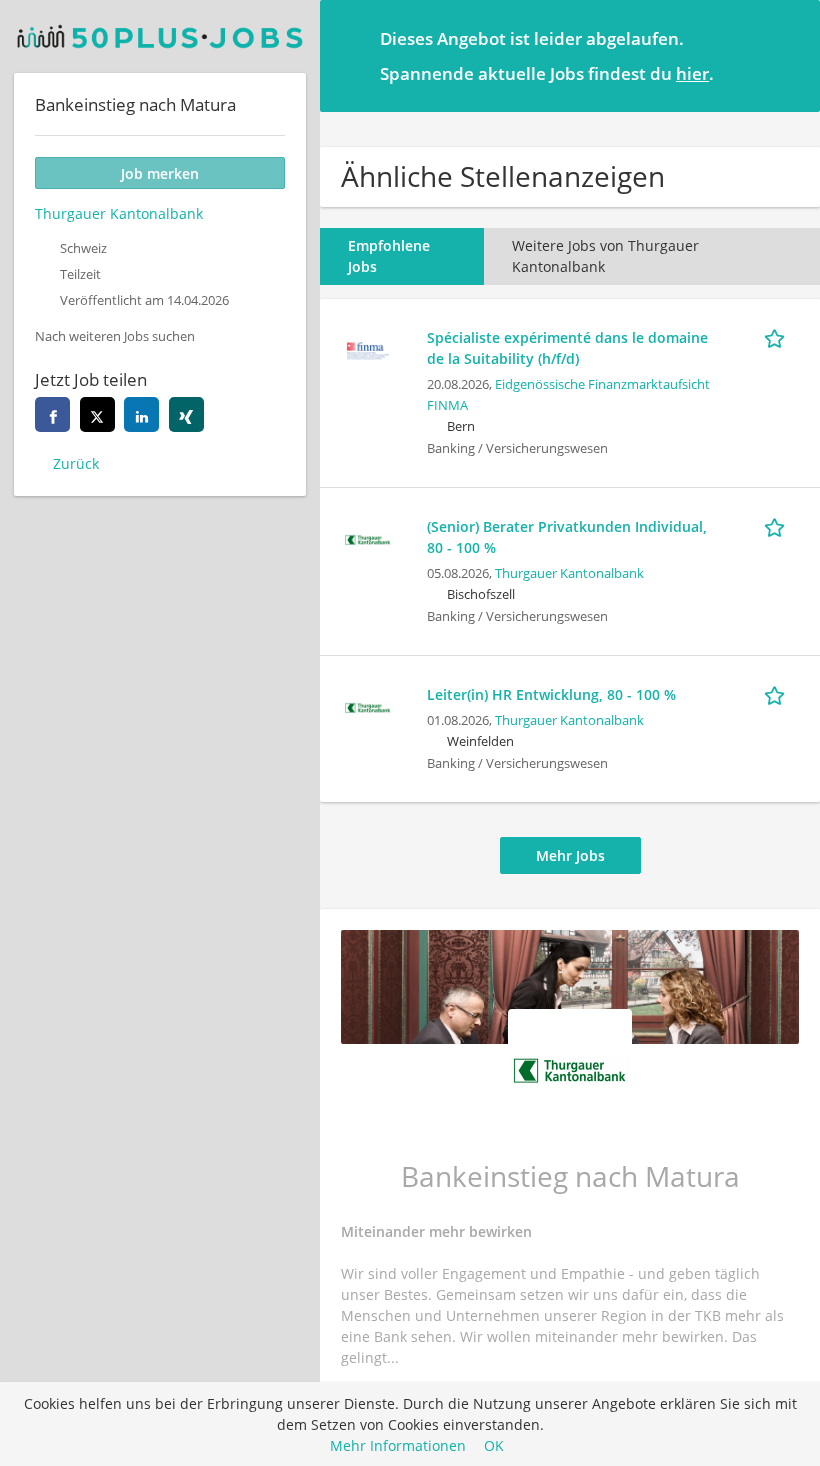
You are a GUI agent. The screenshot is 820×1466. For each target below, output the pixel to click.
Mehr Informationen (398, 1445)
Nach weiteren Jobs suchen (115, 336)
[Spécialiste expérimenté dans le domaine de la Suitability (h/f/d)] (368, 348)
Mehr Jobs (570, 855)
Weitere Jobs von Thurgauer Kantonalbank (605, 256)
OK (494, 1445)
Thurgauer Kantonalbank (569, 573)
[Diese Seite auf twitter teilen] (97, 414)
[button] (789, 55)
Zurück (76, 463)
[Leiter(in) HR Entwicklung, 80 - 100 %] (368, 705)
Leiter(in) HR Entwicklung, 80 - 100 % (551, 694)
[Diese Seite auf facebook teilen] (52, 414)
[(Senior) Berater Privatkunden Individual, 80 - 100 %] (368, 537)
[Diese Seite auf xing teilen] (186, 414)
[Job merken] (778, 337)
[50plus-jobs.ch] (160, 36)
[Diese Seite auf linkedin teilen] (141, 414)
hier (692, 73)
